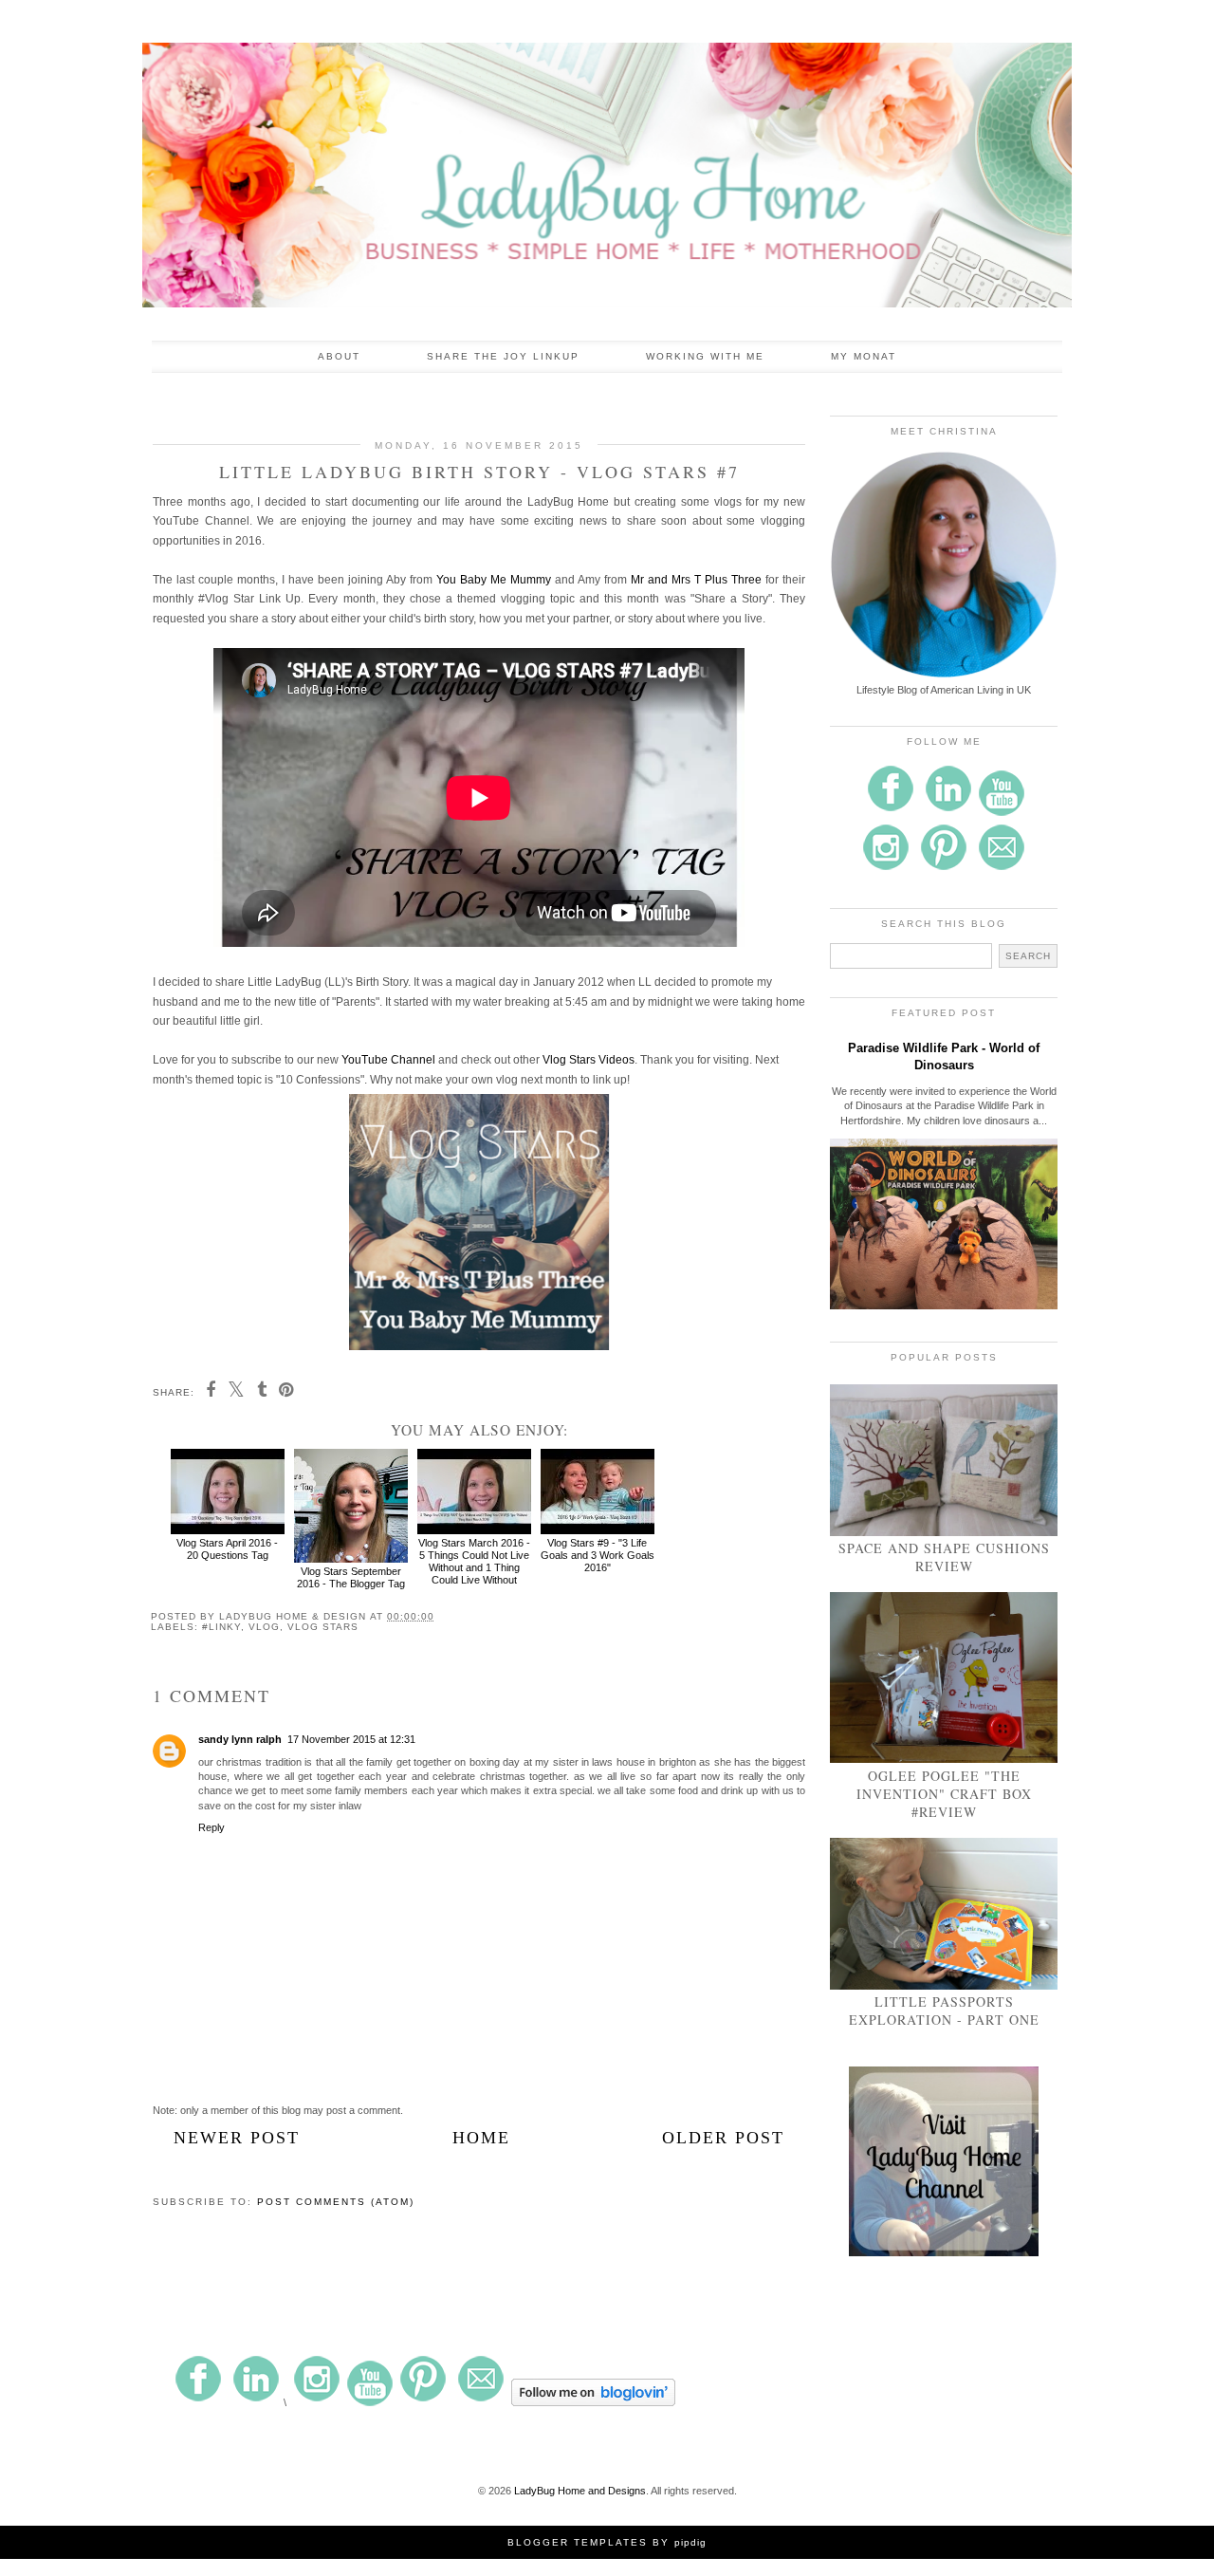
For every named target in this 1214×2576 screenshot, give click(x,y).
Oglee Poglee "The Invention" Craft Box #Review (944, 1794)
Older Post (723, 2138)
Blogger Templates (578, 2542)
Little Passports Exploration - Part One (944, 2011)
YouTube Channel (388, 1060)
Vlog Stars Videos (589, 1060)
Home (481, 2138)
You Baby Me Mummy (494, 580)
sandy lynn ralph (240, 1739)
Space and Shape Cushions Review (944, 1557)
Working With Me (705, 356)
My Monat (864, 356)
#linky (221, 1627)
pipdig (690, 2542)
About (339, 356)
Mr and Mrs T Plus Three (696, 580)
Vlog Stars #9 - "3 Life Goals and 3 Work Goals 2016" (598, 1555)
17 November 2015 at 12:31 (351, 1739)
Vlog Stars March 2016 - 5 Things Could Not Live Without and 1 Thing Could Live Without (474, 1562)
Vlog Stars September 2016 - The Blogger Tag (351, 1577)
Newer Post (237, 2138)
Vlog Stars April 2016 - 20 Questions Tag (227, 1549)
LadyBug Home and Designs (580, 2491)
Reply (212, 1827)
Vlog (264, 1627)
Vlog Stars (323, 1627)
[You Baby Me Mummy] (479, 1346)
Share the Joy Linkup (503, 356)
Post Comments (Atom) (336, 2202)
